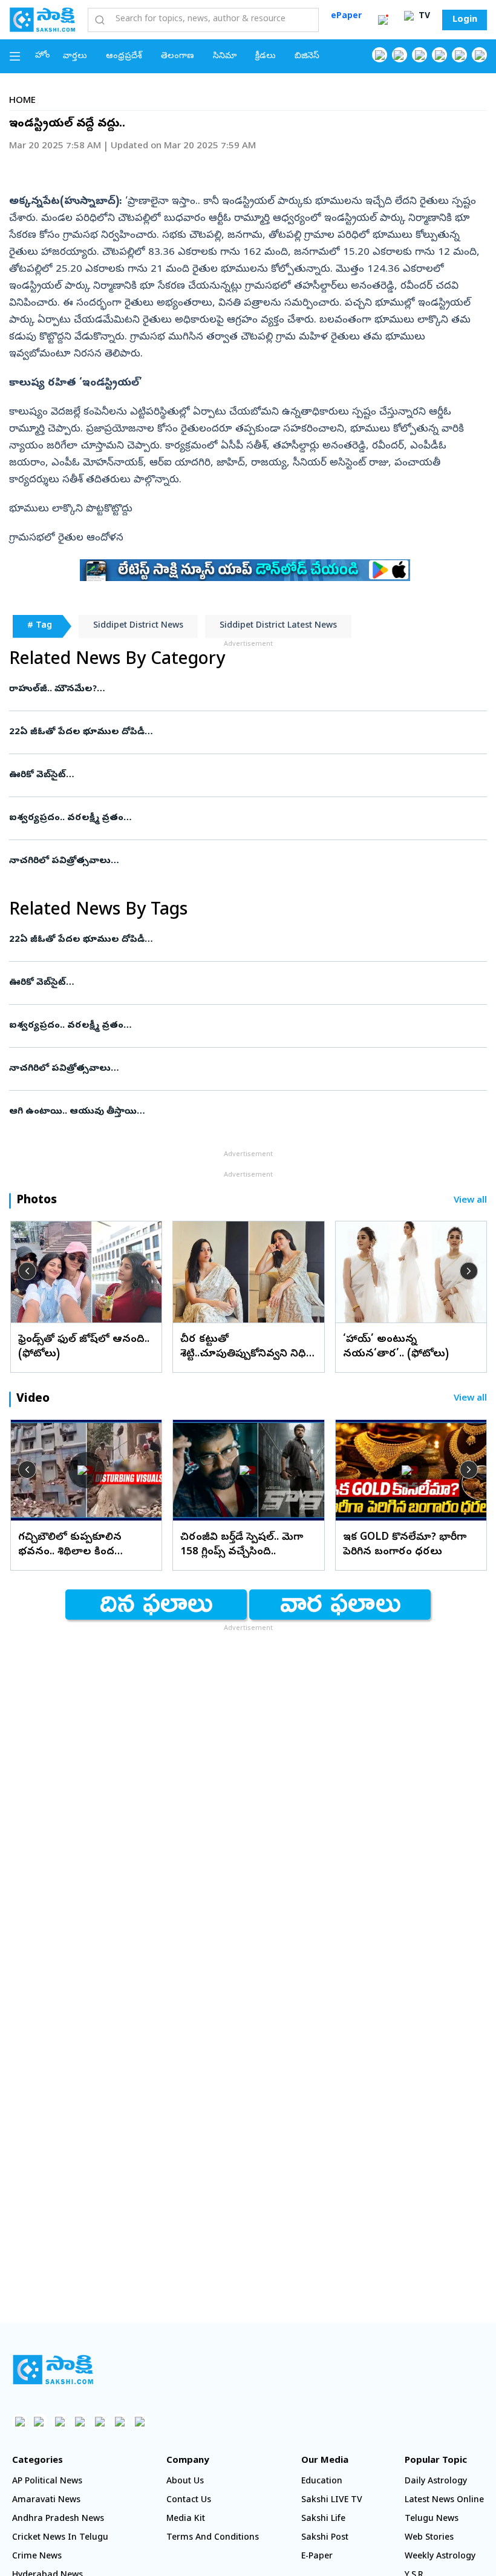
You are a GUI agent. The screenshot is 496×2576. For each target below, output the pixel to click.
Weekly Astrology (440, 2557)
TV (423, 17)
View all (470, 1201)
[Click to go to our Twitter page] (419, 55)
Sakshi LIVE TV (332, 2501)
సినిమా (225, 57)
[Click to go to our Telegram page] (119, 2421)
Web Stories (429, 2538)
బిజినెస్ (307, 57)
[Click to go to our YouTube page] (459, 55)
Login (465, 20)
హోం (43, 56)
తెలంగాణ (178, 57)
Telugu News (432, 2519)
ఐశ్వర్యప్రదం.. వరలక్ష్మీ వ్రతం (246, 818)
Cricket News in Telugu (60, 2538)
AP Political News (47, 2482)
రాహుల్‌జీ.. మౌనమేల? (241, 689)
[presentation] (27, 1271)
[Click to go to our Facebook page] (380, 55)
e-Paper (317, 2557)
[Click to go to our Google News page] (479, 55)
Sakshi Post (325, 2538)
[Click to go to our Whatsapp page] (400, 55)
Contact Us (189, 2501)
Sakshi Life (323, 2519)
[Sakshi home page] (53, 2370)
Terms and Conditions (213, 2538)
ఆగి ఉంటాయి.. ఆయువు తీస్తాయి (237, 1112)
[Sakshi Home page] (42, 19)
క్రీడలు (266, 57)
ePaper (346, 17)
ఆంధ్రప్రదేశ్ (124, 57)
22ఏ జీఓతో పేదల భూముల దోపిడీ (245, 732)
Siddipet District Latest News (278, 626)
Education (322, 2482)
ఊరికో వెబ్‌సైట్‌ (233, 775)
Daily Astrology (436, 2482)
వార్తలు (75, 57)
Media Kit (186, 2519)
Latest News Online (444, 2501)
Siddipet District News (138, 626)
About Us (185, 2482)
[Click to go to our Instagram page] (439, 55)
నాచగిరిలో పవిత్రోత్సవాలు (230, 861)
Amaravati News (46, 2501)
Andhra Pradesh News (58, 2519)
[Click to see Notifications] (383, 20)
